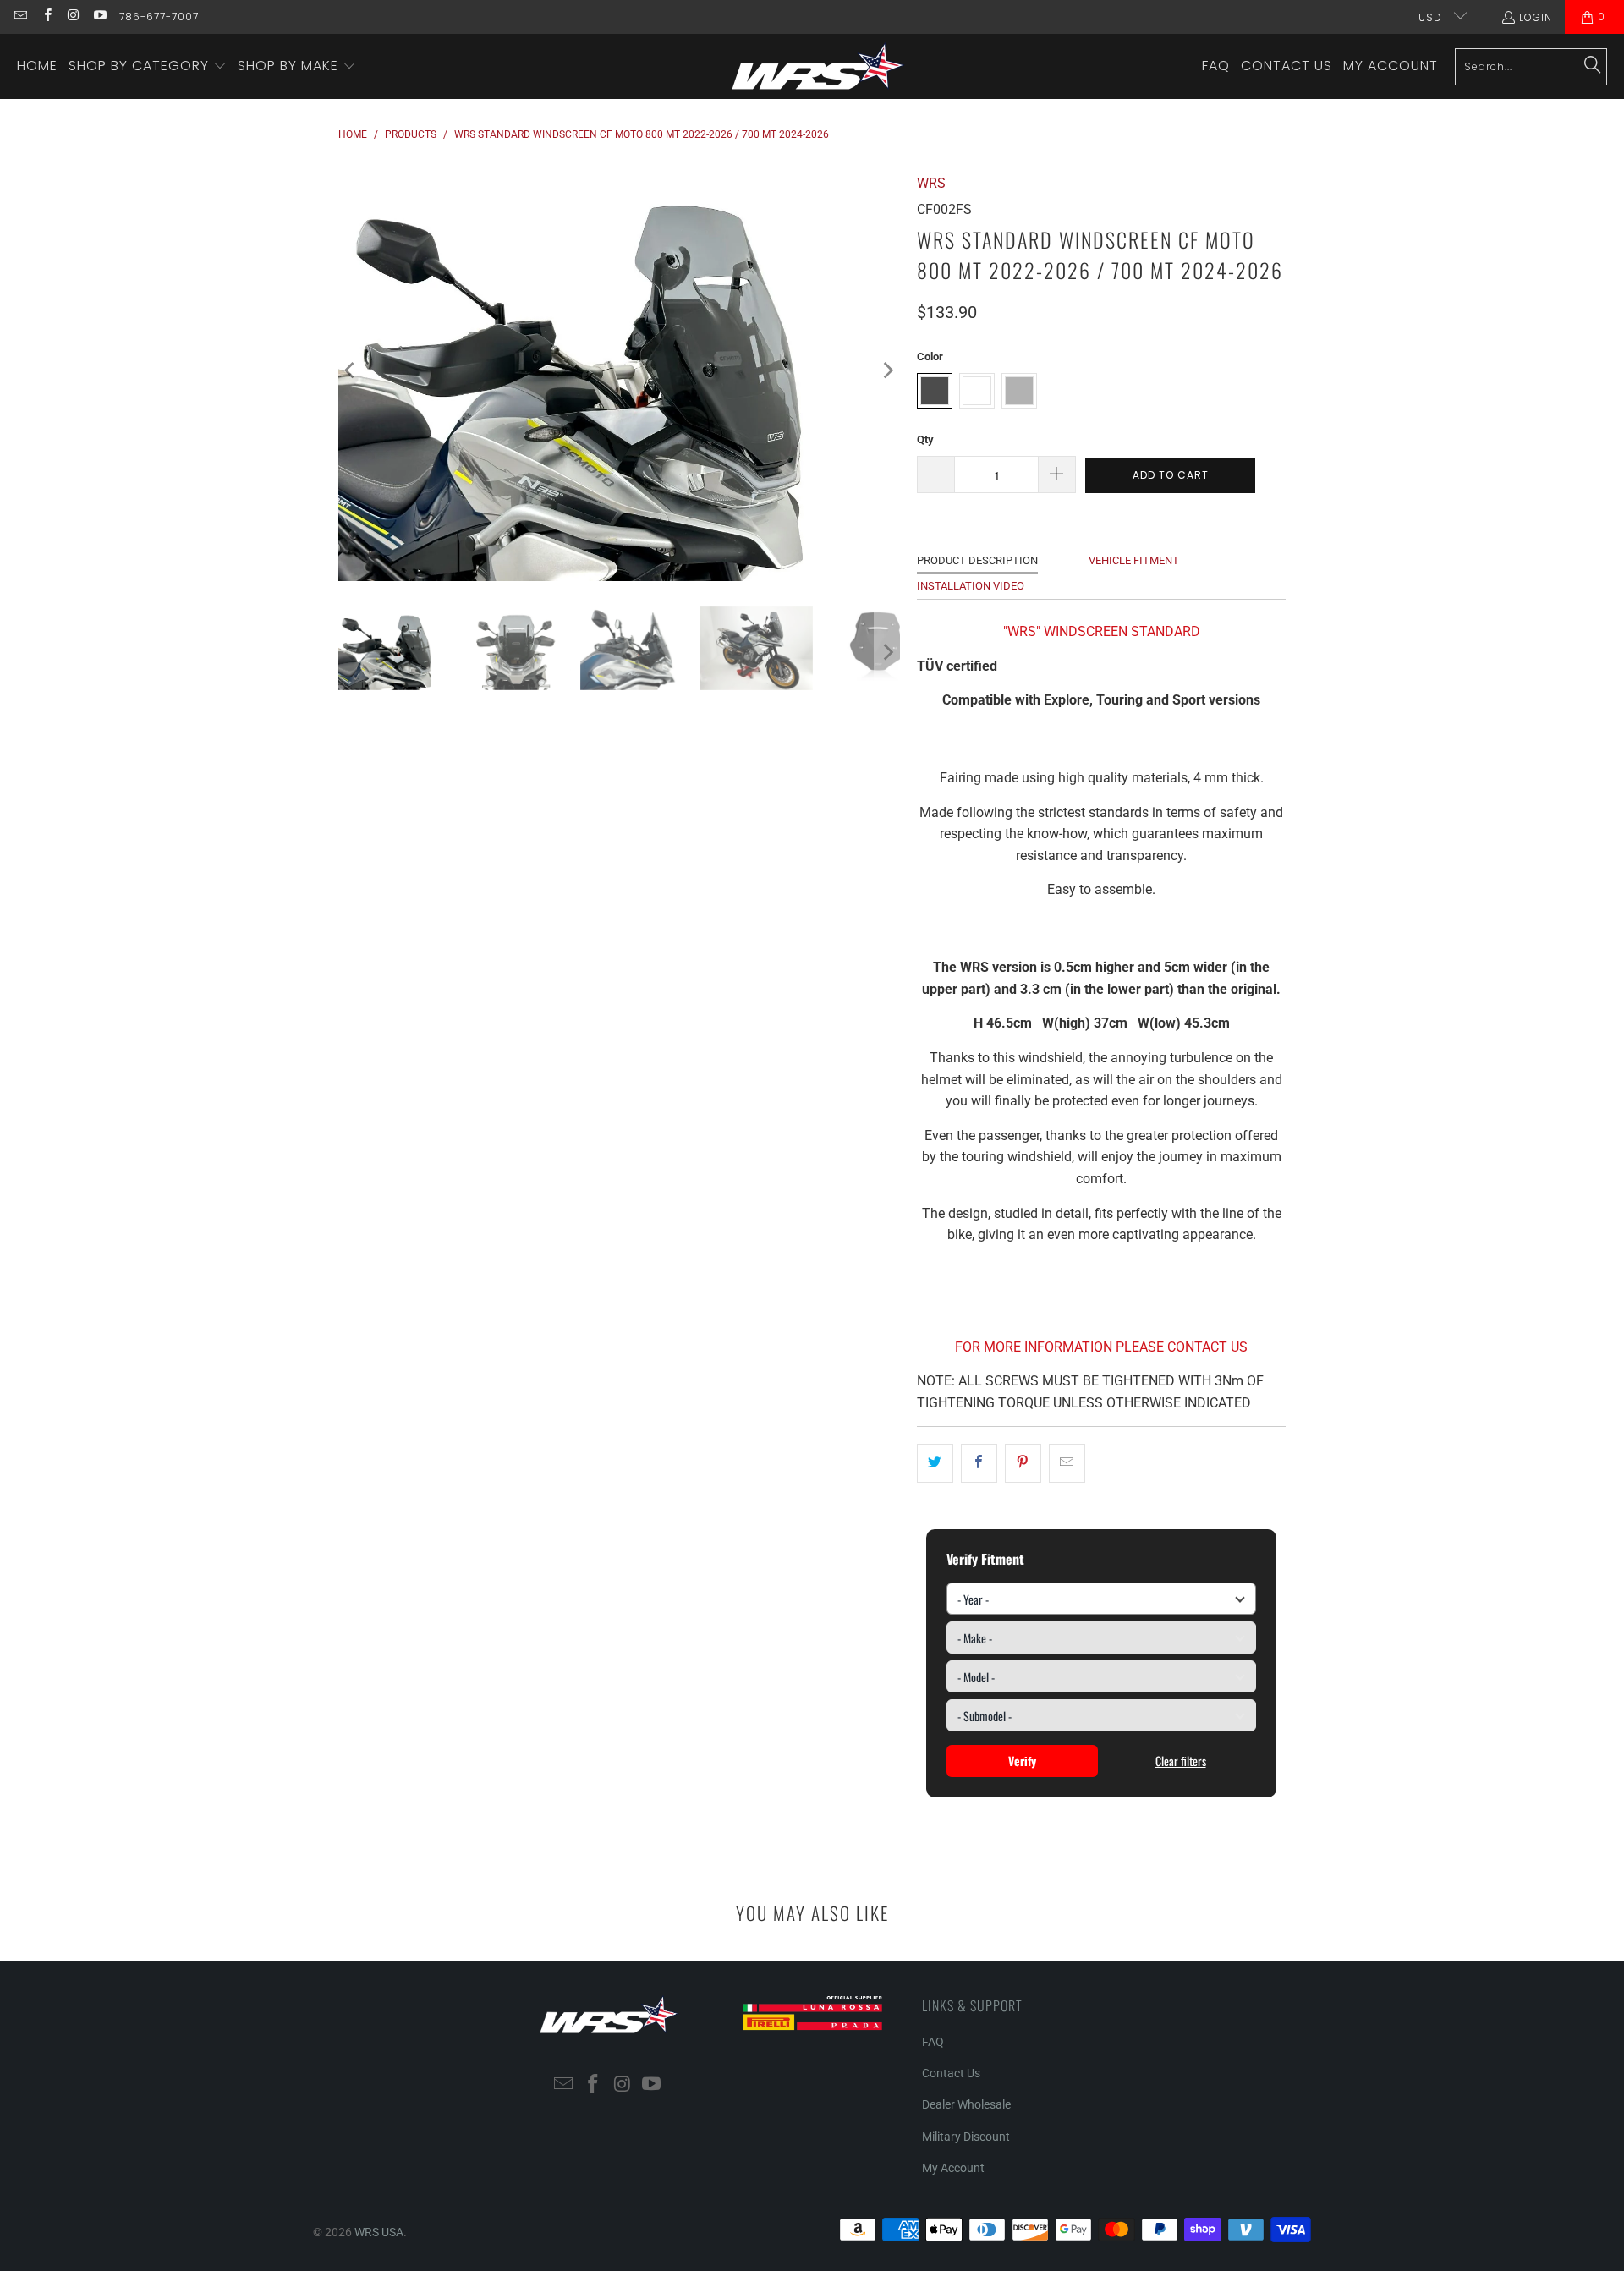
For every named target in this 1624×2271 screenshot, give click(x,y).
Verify (1022, 1761)
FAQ (933, 2042)
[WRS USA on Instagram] (73, 16)
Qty (925, 439)
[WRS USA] (818, 66)
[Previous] (351, 370)
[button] (148, 67)
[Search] (1593, 66)
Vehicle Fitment (1134, 560)
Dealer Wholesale (966, 2104)
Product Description (977, 560)
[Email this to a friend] (1067, 1463)
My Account (953, 2168)
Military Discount (966, 2137)
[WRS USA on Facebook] (46, 16)
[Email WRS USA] (20, 16)
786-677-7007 (159, 16)
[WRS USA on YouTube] (99, 16)
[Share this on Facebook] (979, 1463)
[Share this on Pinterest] (1023, 1463)
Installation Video (971, 586)
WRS (931, 183)
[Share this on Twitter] (935, 1463)
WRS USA (379, 2232)
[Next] (887, 370)
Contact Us (951, 2073)
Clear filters (1181, 1761)
